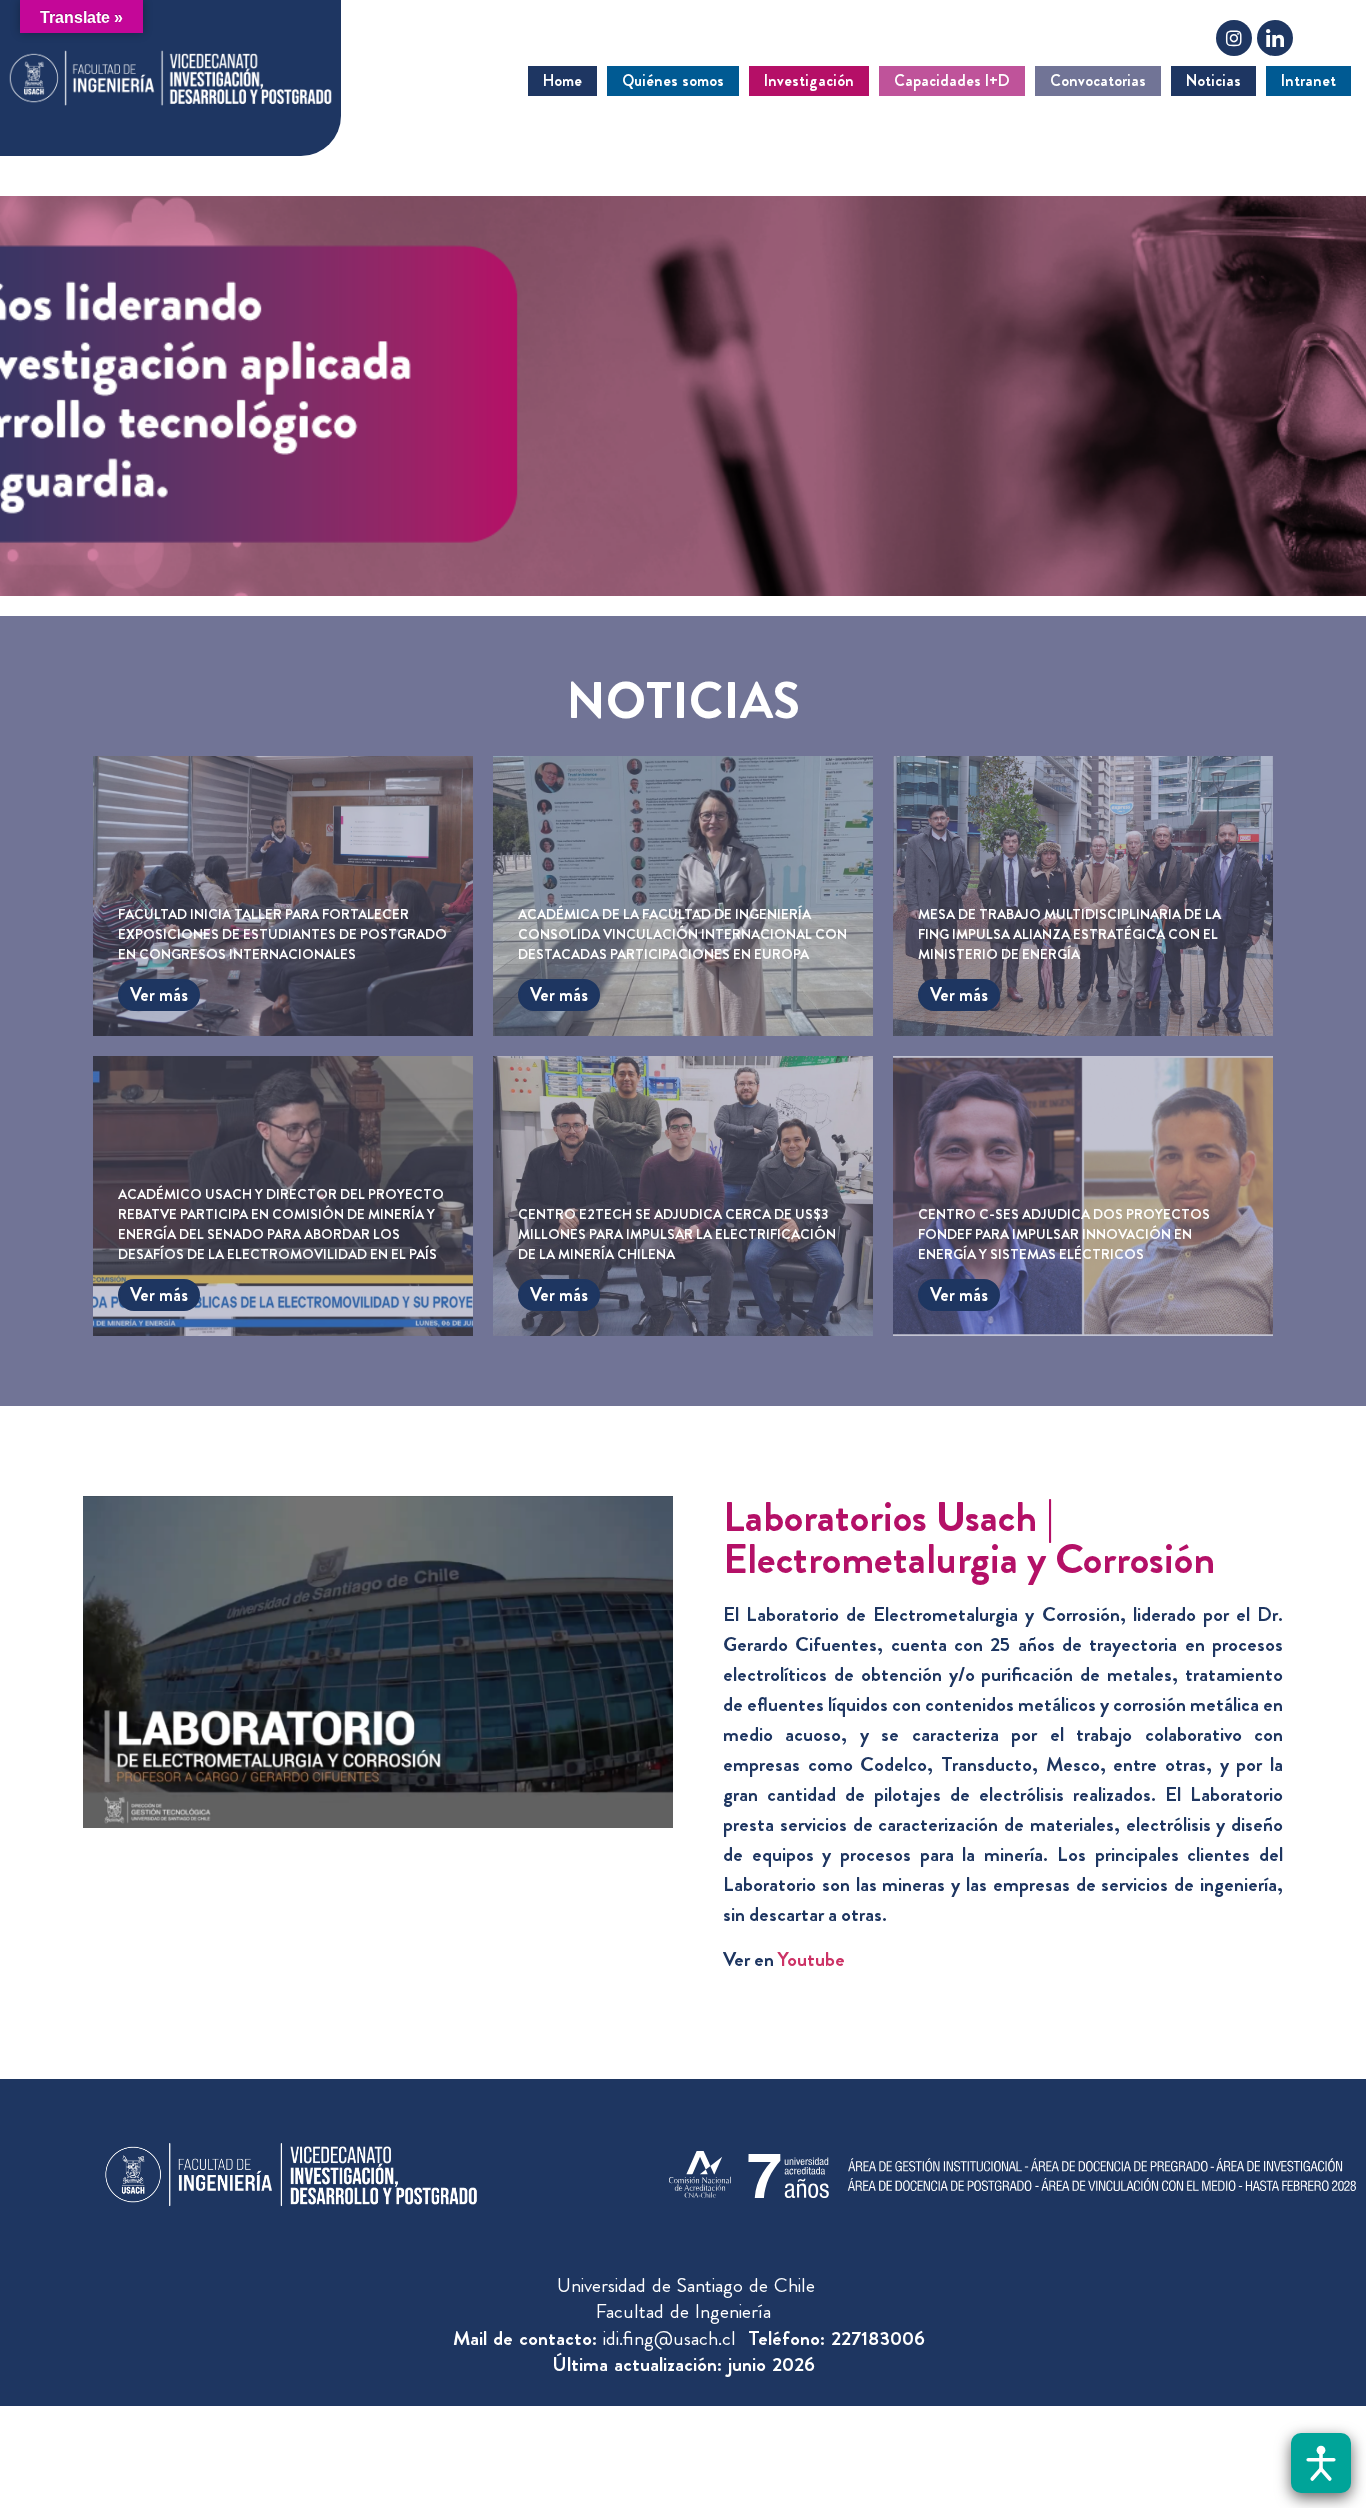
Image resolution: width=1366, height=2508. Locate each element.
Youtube (811, 1959)
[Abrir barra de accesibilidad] (1321, 2463)
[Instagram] (1234, 38)
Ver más (159, 995)
